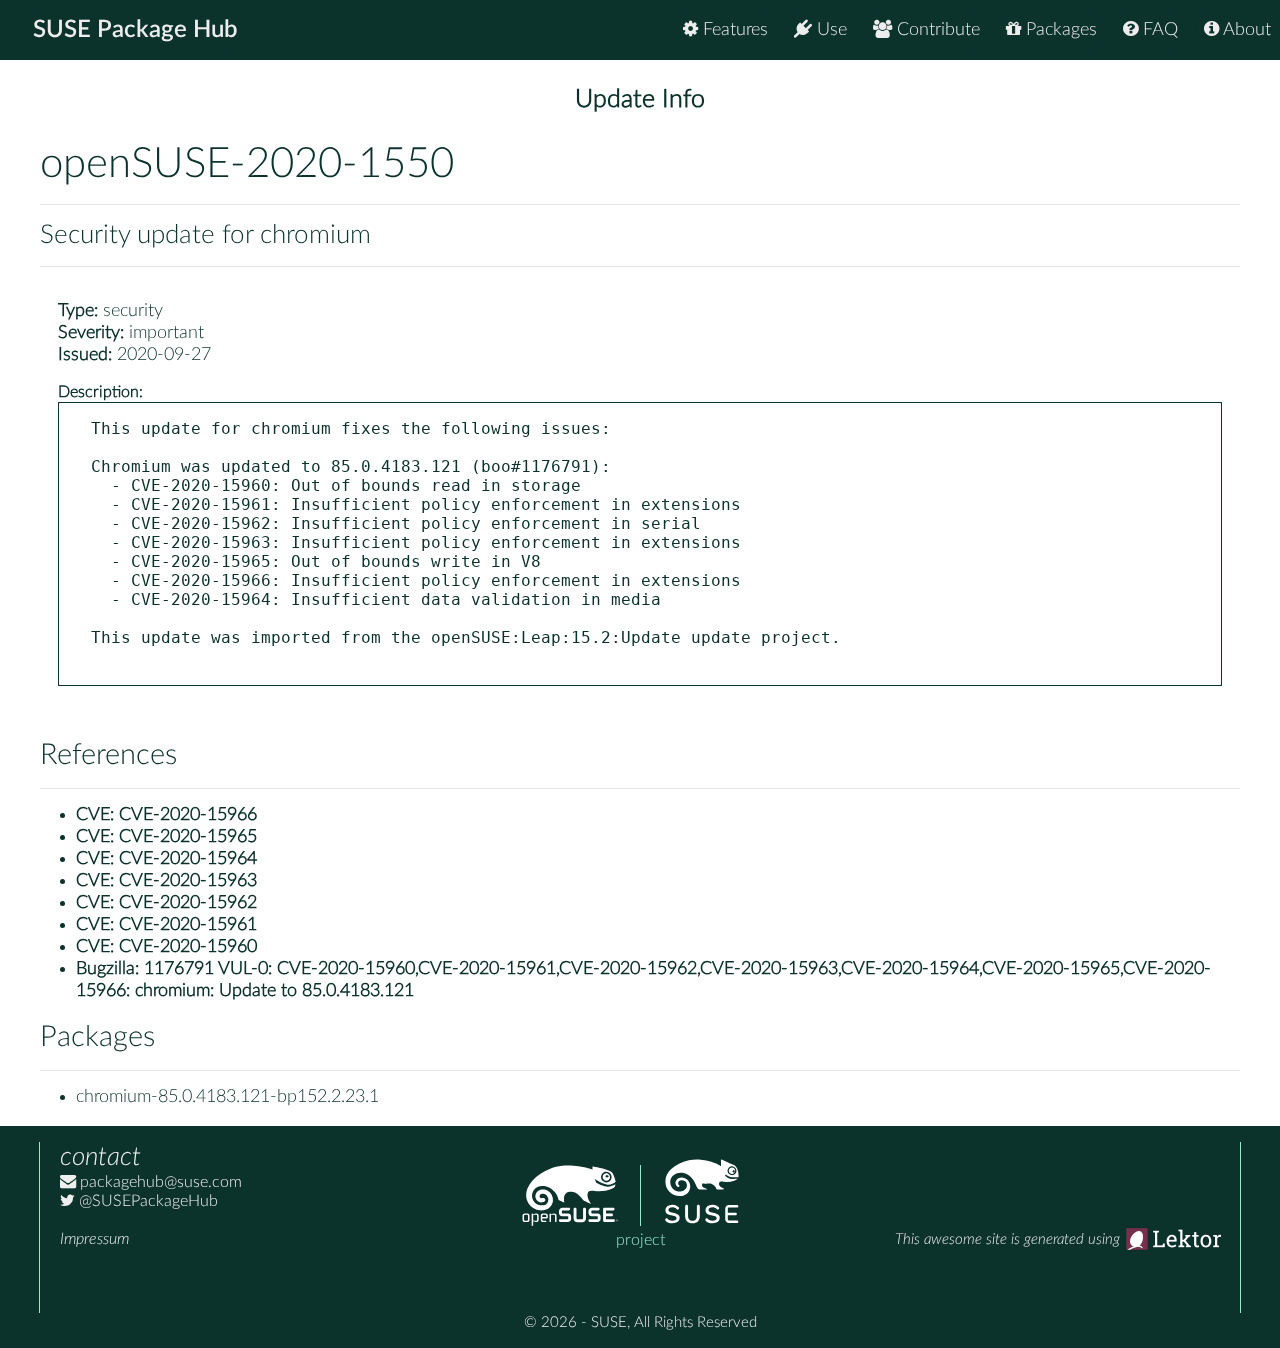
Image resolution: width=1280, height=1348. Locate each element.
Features (733, 30)
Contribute (936, 30)
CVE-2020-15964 (188, 859)
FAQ (1158, 30)
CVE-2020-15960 (188, 947)
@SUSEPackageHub (146, 1201)
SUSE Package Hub (135, 30)
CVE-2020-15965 (188, 837)
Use (829, 30)
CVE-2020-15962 (188, 903)
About (1245, 30)
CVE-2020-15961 (188, 925)
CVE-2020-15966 (188, 815)
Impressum (94, 1239)
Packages (1059, 30)
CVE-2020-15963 (188, 881)
